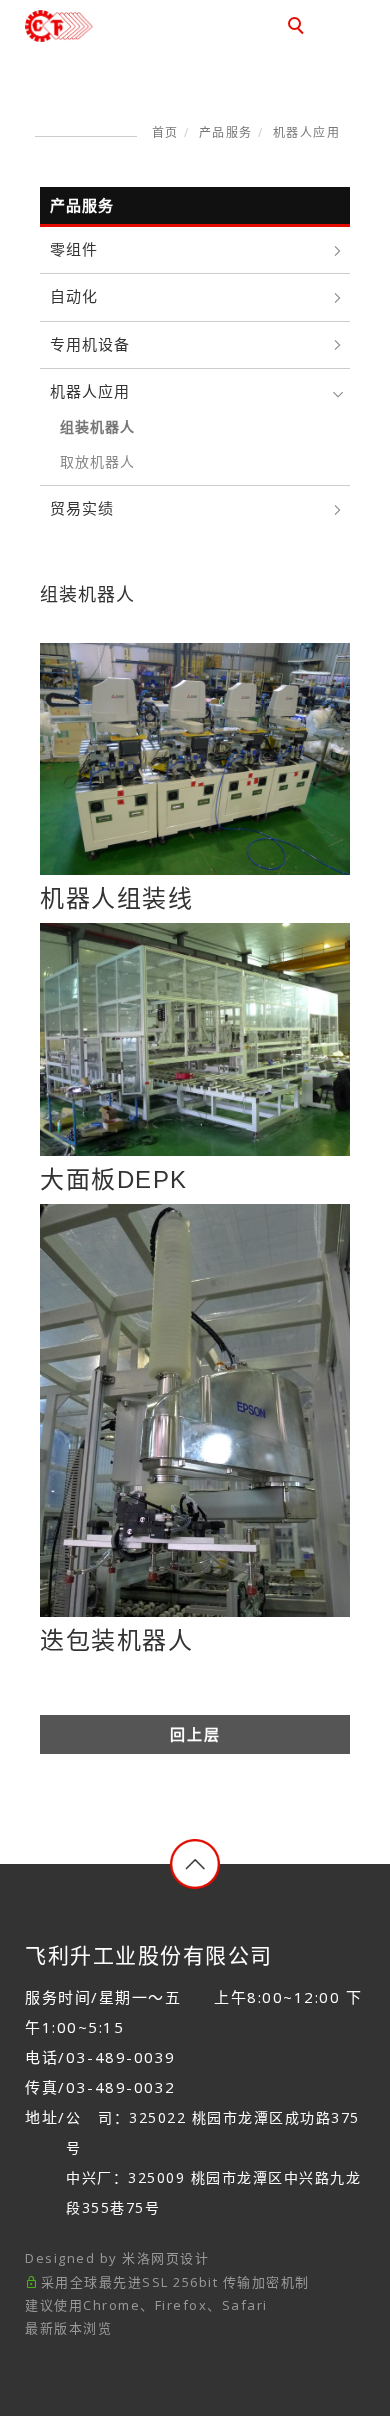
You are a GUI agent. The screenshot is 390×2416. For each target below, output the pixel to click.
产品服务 (226, 132)
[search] (299, 28)
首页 (165, 132)
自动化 (74, 296)
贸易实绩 (82, 508)
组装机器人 (97, 427)
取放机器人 (97, 462)
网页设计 (180, 2258)
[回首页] (92, 26)
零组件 (74, 249)
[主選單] (343, 27)
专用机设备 (90, 344)
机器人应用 (307, 132)
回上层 (195, 1734)
